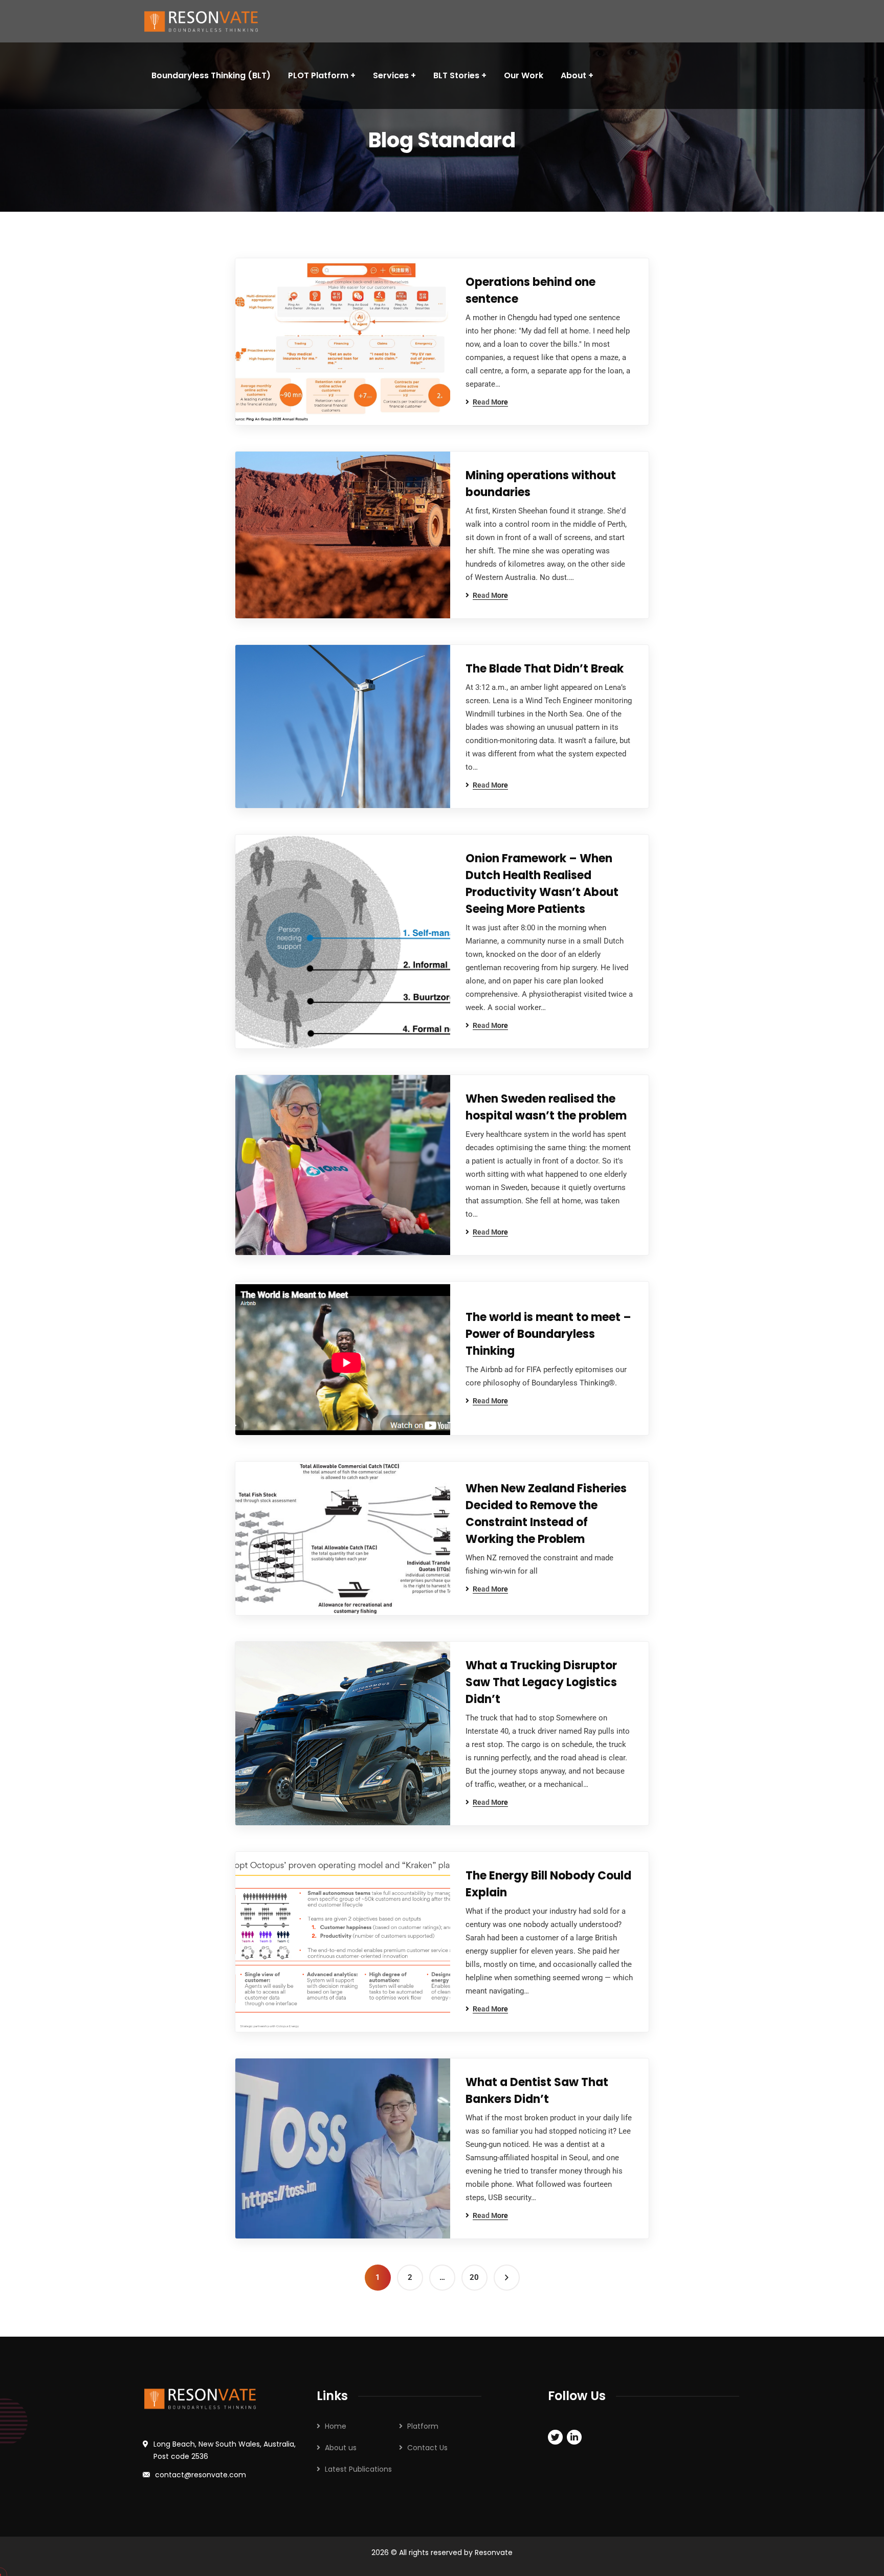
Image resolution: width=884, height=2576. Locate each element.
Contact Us (427, 2448)
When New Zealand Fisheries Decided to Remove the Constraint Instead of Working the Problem (546, 1514)
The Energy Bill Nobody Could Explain (548, 1884)
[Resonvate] (207, 21)
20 (474, 2277)
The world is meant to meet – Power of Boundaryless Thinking (548, 1334)
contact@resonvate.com (201, 2475)
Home (336, 2426)
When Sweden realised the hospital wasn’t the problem (546, 1107)
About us (341, 2448)
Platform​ (423, 2426)
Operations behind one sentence (531, 290)
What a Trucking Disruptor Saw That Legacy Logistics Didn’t (541, 1682)
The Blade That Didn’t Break (545, 669)
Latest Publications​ (358, 2469)
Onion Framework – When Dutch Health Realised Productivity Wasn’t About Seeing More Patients (542, 884)
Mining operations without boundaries (541, 484)
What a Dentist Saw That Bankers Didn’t (537, 2091)
